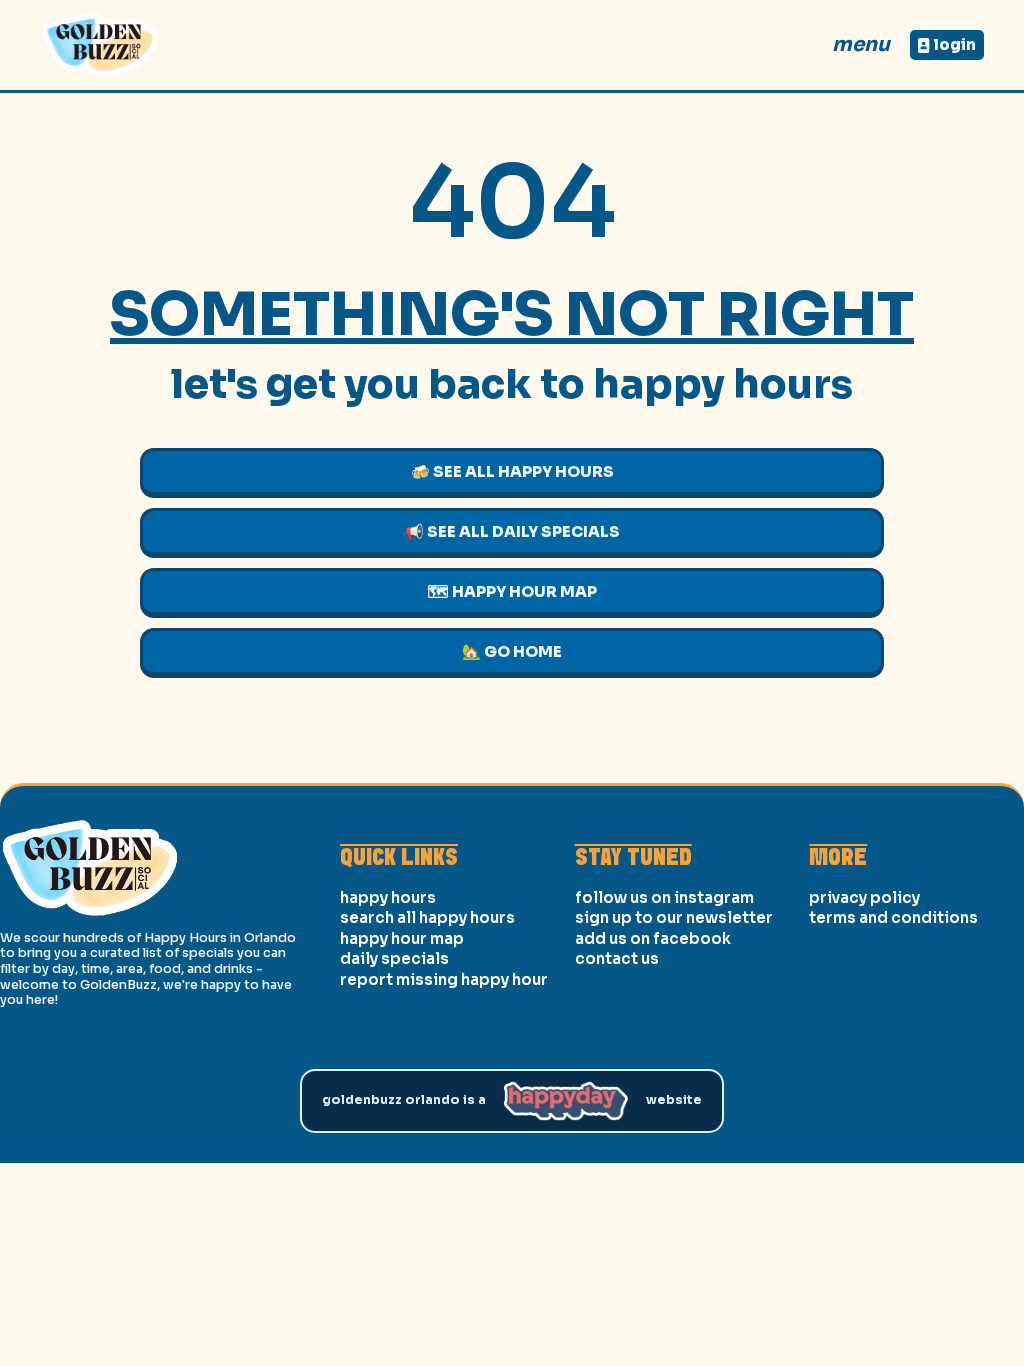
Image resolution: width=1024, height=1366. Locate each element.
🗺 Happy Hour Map (512, 591)
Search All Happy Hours (427, 917)
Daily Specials (394, 958)
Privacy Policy (864, 897)
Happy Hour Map (402, 938)
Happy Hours (388, 897)
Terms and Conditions (893, 917)
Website (674, 1100)
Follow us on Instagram (664, 897)
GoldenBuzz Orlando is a (404, 1100)
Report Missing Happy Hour (444, 979)
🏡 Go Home (512, 651)
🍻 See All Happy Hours (512, 471)
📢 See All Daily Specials (512, 531)
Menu (861, 44)
